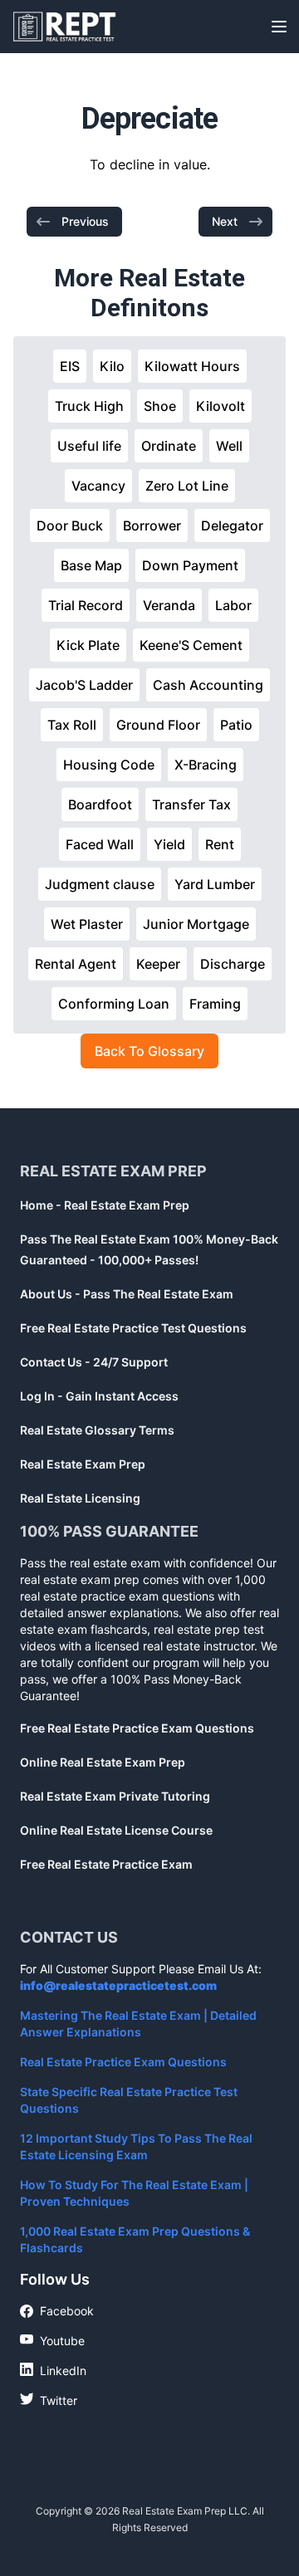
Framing (215, 1004)
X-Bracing (206, 765)
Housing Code (109, 765)
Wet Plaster (87, 924)
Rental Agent (76, 964)
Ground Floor (158, 725)
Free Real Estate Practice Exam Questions (137, 1728)
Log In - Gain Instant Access (99, 1396)
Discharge (233, 964)
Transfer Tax (191, 804)
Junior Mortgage (196, 924)
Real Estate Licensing (80, 1498)
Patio (236, 725)
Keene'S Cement (191, 645)
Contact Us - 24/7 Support (94, 1362)
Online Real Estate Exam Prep (103, 1762)
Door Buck (70, 525)
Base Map (91, 565)
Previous (85, 221)
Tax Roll (72, 725)
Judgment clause (100, 884)
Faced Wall (100, 844)
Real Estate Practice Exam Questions (123, 2062)
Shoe (160, 406)
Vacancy (98, 486)
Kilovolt (221, 406)
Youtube (52, 2340)
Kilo (112, 366)
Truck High (89, 406)
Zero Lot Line (187, 486)
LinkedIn (53, 2370)
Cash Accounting (208, 685)
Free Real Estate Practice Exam (106, 1864)
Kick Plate (88, 645)
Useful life (89, 446)
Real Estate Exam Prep (83, 1464)
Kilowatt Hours (192, 366)
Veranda (169, 605)
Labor (233, 605)
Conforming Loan (114, 1004)
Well (229, 446)
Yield (169, 844)
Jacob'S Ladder (84, 685)
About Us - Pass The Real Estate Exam (127, 1294)
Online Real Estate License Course (116, 1830)
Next (225, 221)
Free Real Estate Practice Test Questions (133, 1328)
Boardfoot (100, 804)
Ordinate (169, 446)
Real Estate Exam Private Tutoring (115, 1796)
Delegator (232, 525)
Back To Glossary (149, 1051)
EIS (70, 366)
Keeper (158, 964)
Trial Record (86, 605)
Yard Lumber (215, 884)
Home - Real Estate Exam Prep (105, 1205)
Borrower (152, 525)
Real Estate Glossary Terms (97, 1430)
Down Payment (190, 565)
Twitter (49, 2400)
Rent (220, 844)
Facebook (57, 2312)
